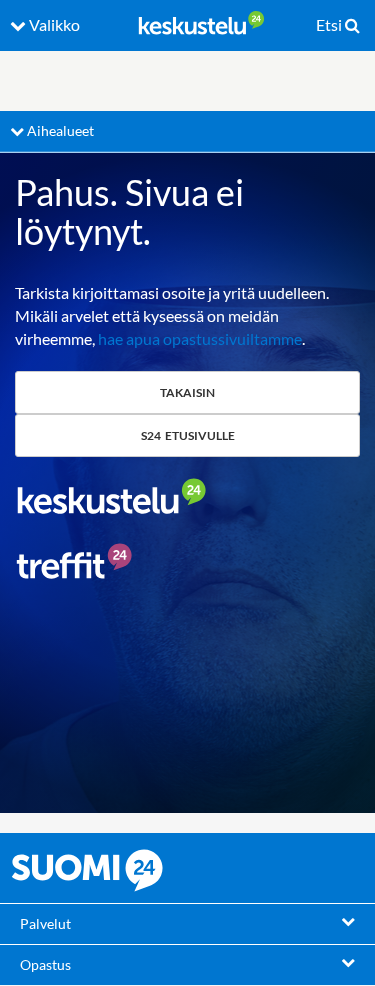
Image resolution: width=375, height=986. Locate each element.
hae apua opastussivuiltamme (200, 338)
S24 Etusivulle (188, 435)
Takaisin (187, 392)
